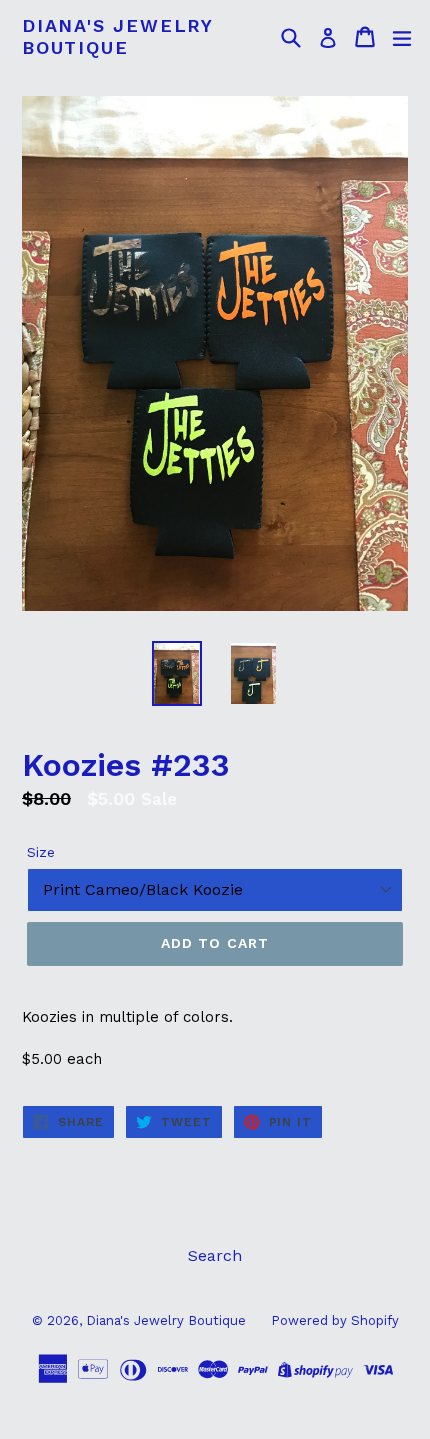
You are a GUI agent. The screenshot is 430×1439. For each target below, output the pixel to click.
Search (215, 1255)
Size (41, 852)
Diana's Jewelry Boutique (117, 36)
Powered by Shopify (335, 1320)
